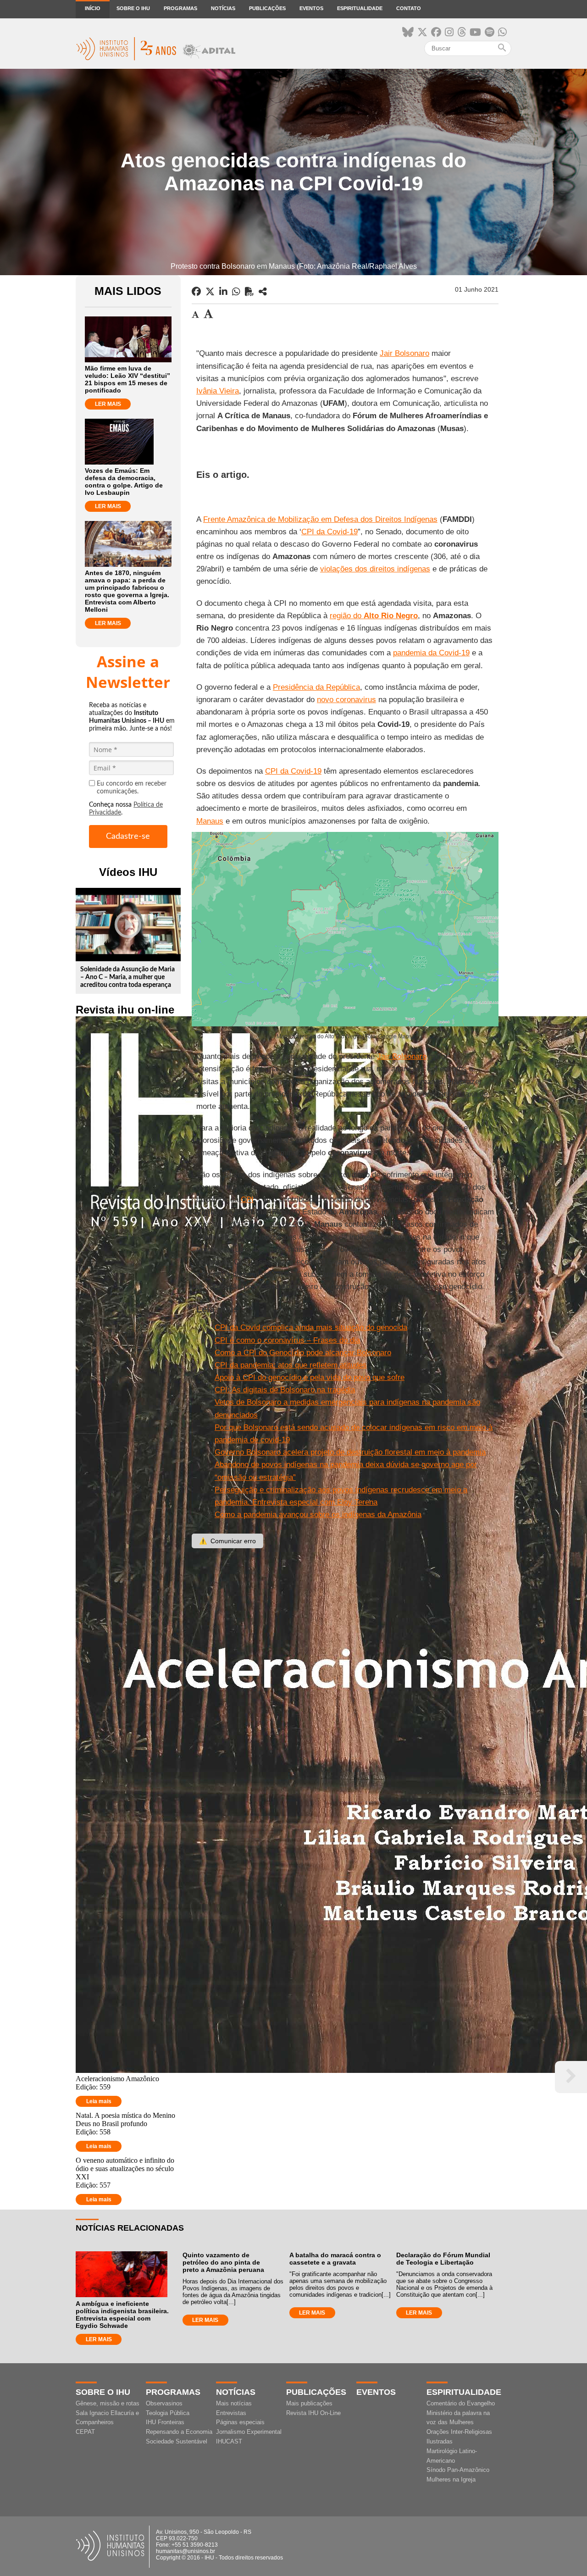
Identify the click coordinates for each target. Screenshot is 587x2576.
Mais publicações (309, 2403)
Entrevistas (231, 2413)
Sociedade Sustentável (177, 2441)
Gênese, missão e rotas (108, 2403)
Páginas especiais (240, 2422)
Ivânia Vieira (218, 391)
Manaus (210, 821)
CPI (247, 1199)
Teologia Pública (168, 2413)
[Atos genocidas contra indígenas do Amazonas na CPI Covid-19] (263, 292)
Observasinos (164, 2403)
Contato (409, 8)
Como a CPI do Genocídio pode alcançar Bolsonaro (303, 1353)
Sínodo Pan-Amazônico (458, 2470)
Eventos (311, 8)
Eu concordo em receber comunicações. (132, 788)
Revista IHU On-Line (313, 2413)
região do (374, 616)
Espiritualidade (360, 8)
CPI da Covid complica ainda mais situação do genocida (311, 1327)
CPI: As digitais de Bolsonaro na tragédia (285, 1390)
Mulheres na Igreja (451, 2479)
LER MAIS (108, 404)
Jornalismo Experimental (249, 2432)
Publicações (267, 8)
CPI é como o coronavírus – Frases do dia (287, 1340)
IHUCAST (229, 2441)
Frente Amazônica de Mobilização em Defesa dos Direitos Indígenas (320, 519)
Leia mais (99, 2101)
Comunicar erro (227, 1541)
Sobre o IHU (133, 8)
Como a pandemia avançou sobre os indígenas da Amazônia (318, 1515)
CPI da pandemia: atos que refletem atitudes (291, 1365)
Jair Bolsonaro (404, 353)
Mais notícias (234, 2403)
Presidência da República (316, 687)
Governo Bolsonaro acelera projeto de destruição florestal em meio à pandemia (350, 1452)
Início (93, 8)
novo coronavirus (346, 700)
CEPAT (85, 2432)
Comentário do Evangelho (461, 2403)
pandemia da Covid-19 (431, 653)
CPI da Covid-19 (329, 532)
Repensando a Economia (179, 2432)
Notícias (223, 8)
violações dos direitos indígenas (375, 569)
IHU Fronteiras (165, 2422)
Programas (180, 8)
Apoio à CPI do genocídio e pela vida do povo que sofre (310, 1377)
